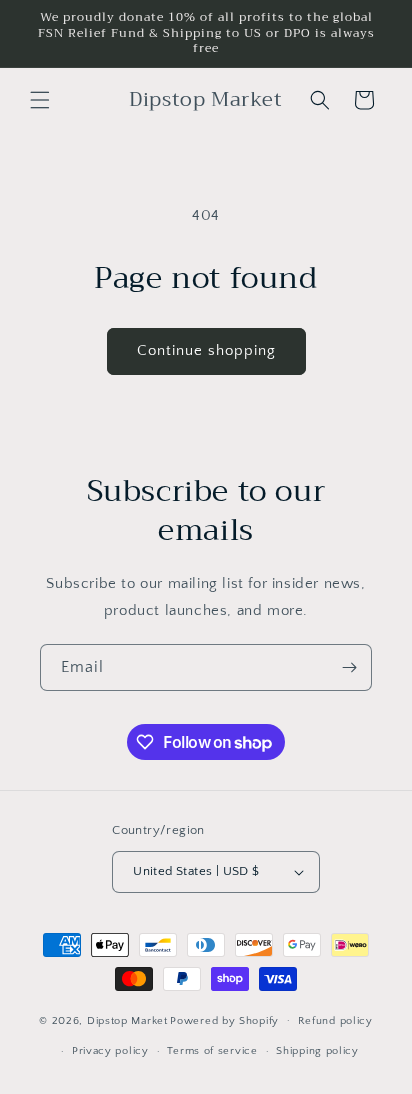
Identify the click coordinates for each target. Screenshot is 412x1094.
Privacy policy (110, 1051)
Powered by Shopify (224, 1020)
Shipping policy (317, 1051)
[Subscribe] (349, 667)
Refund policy (335, 1021)
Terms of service (212, 1051)
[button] (40, 100)
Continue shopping (206, 350)
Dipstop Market (127, 1020)
